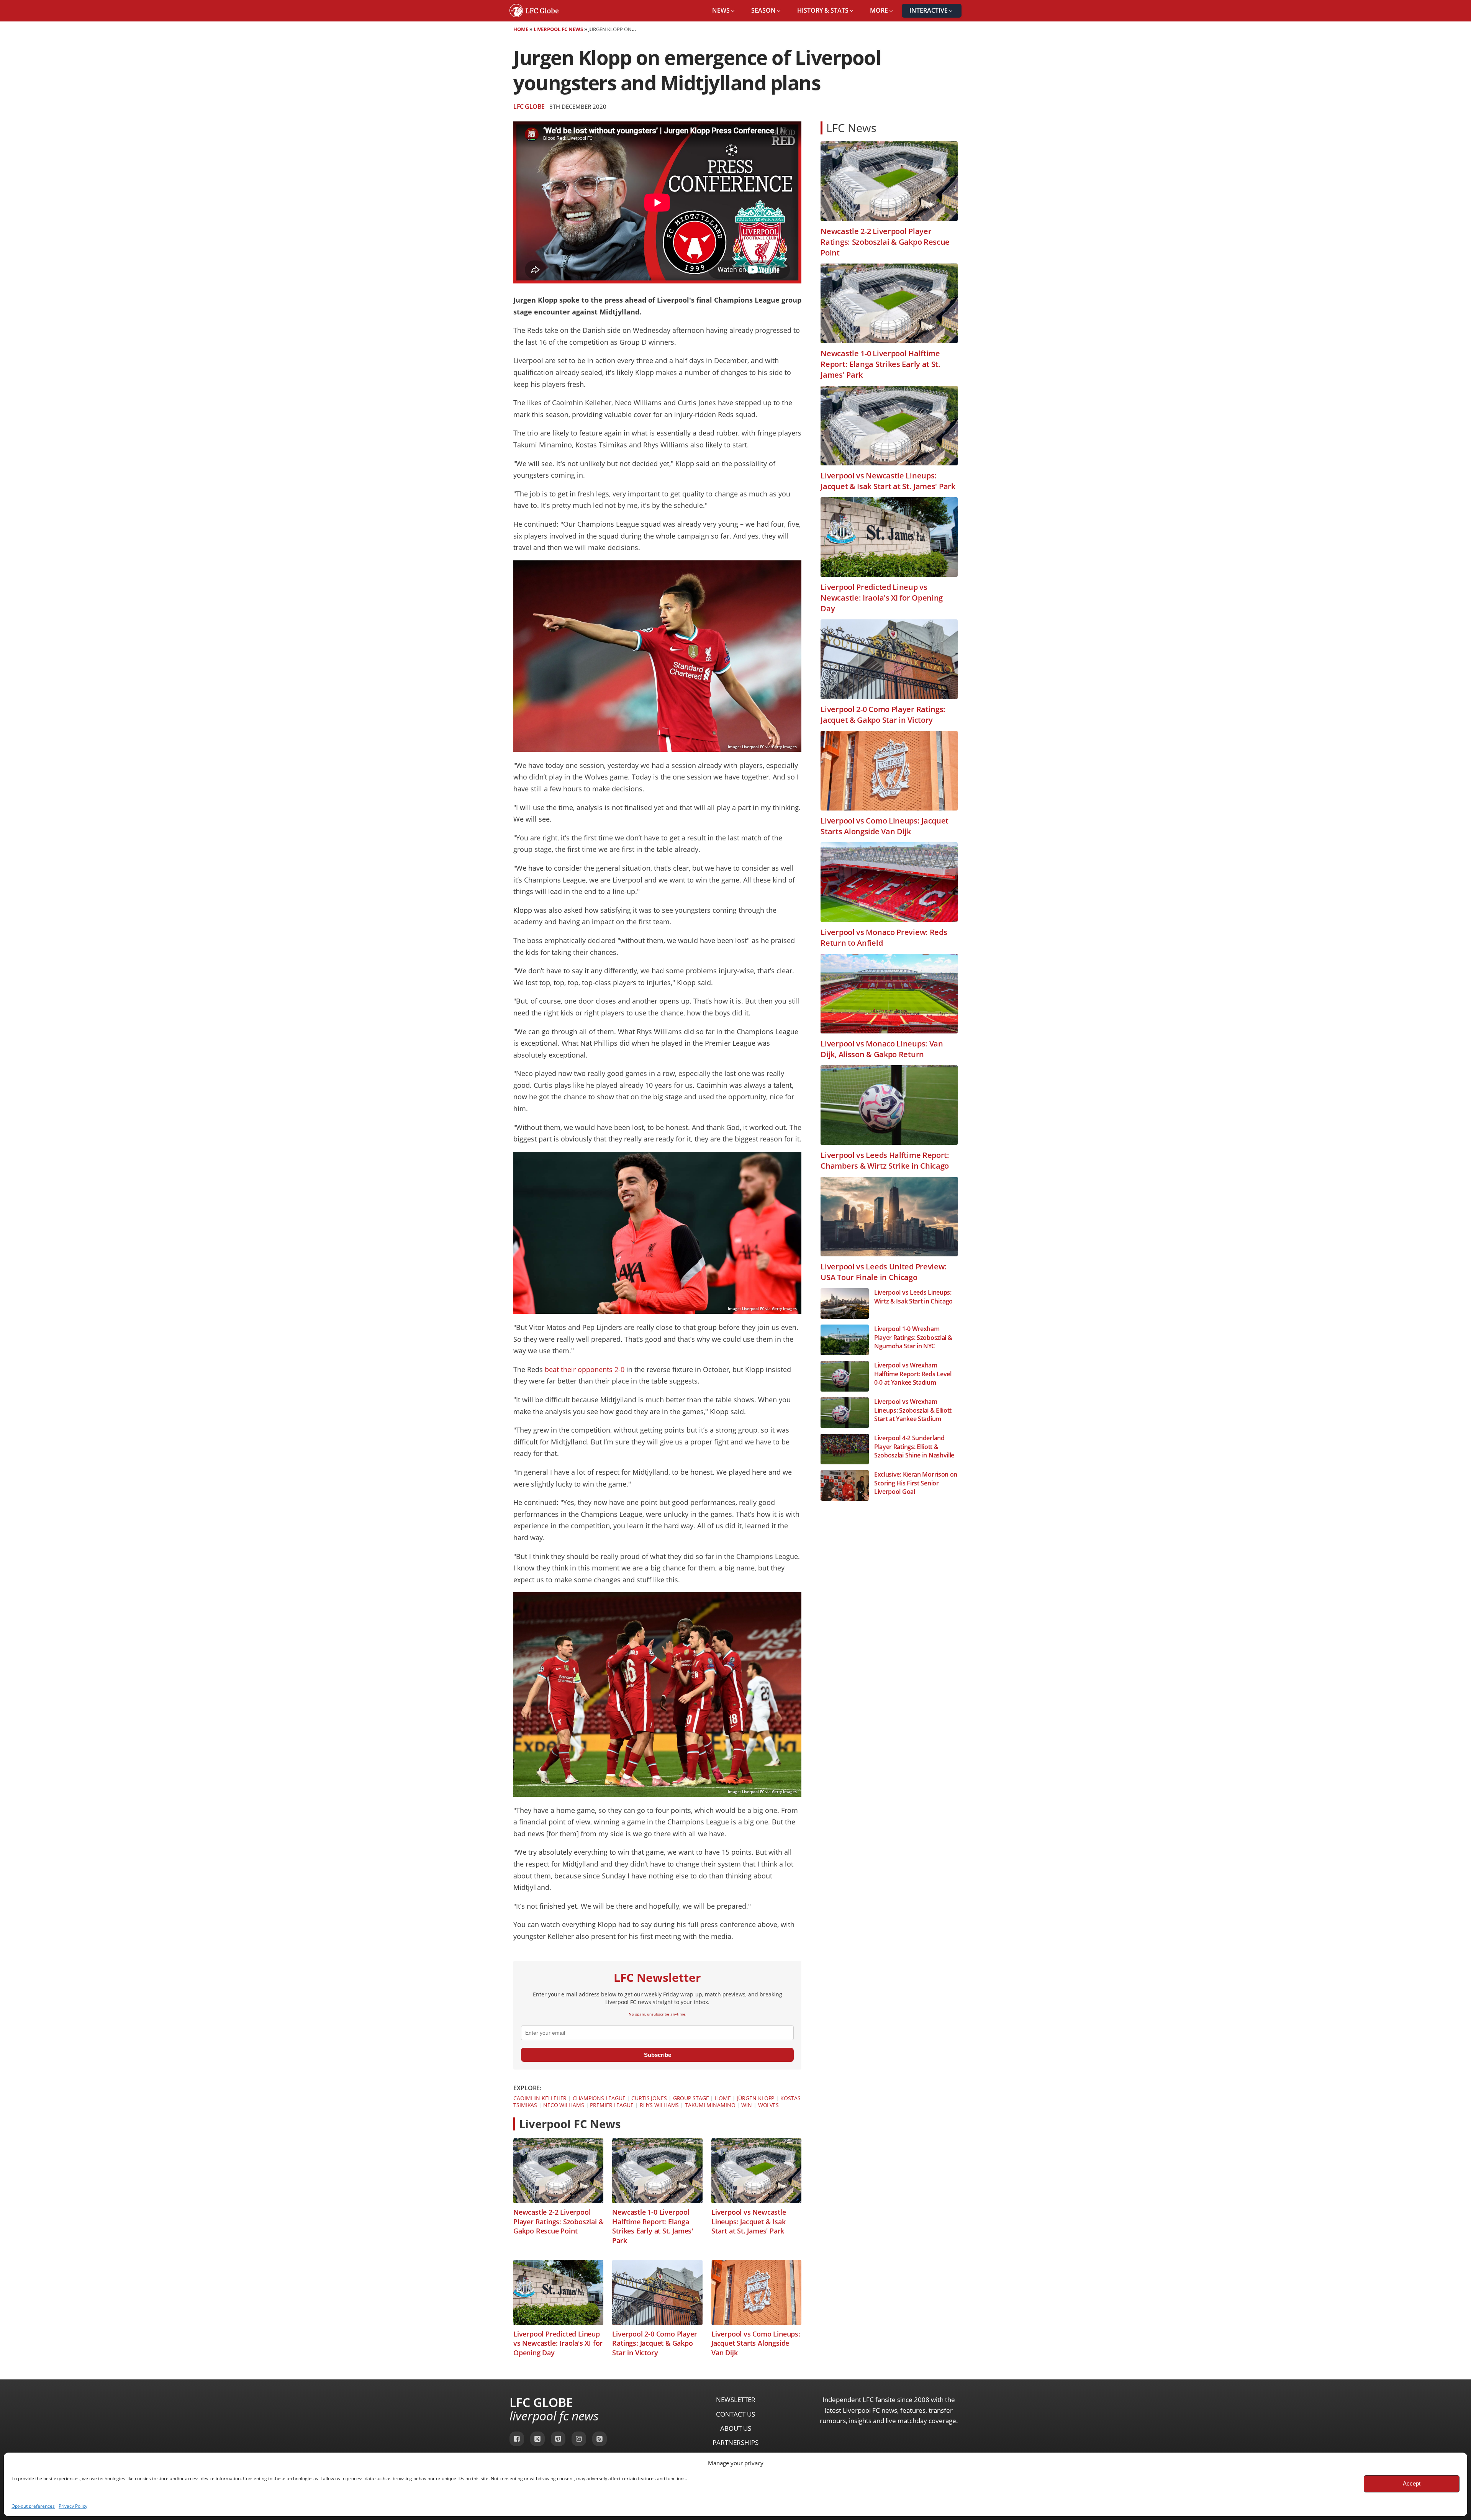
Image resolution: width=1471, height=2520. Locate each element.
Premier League (612, 2105)
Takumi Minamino (710, 2105)
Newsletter (736, 2400)
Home (521, 29)
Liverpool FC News (558, 29)
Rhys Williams (659, 2105)
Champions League (599, 2098)
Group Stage (691, 2098)
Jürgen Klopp (756, 2098)
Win (747, 2105)
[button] (724, 11)
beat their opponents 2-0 (585, 1369)
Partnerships (735, 2442)
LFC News (851, 128)
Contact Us (735, 2414)
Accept (1412, 2483)
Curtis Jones (649, 2098)
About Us (736, 2428)
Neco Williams (564, 2105)
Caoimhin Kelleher (540, 2098)
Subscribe (658, 2055)
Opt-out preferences (33, 2506)
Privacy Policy (73, 2506)
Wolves (768, 2105)
